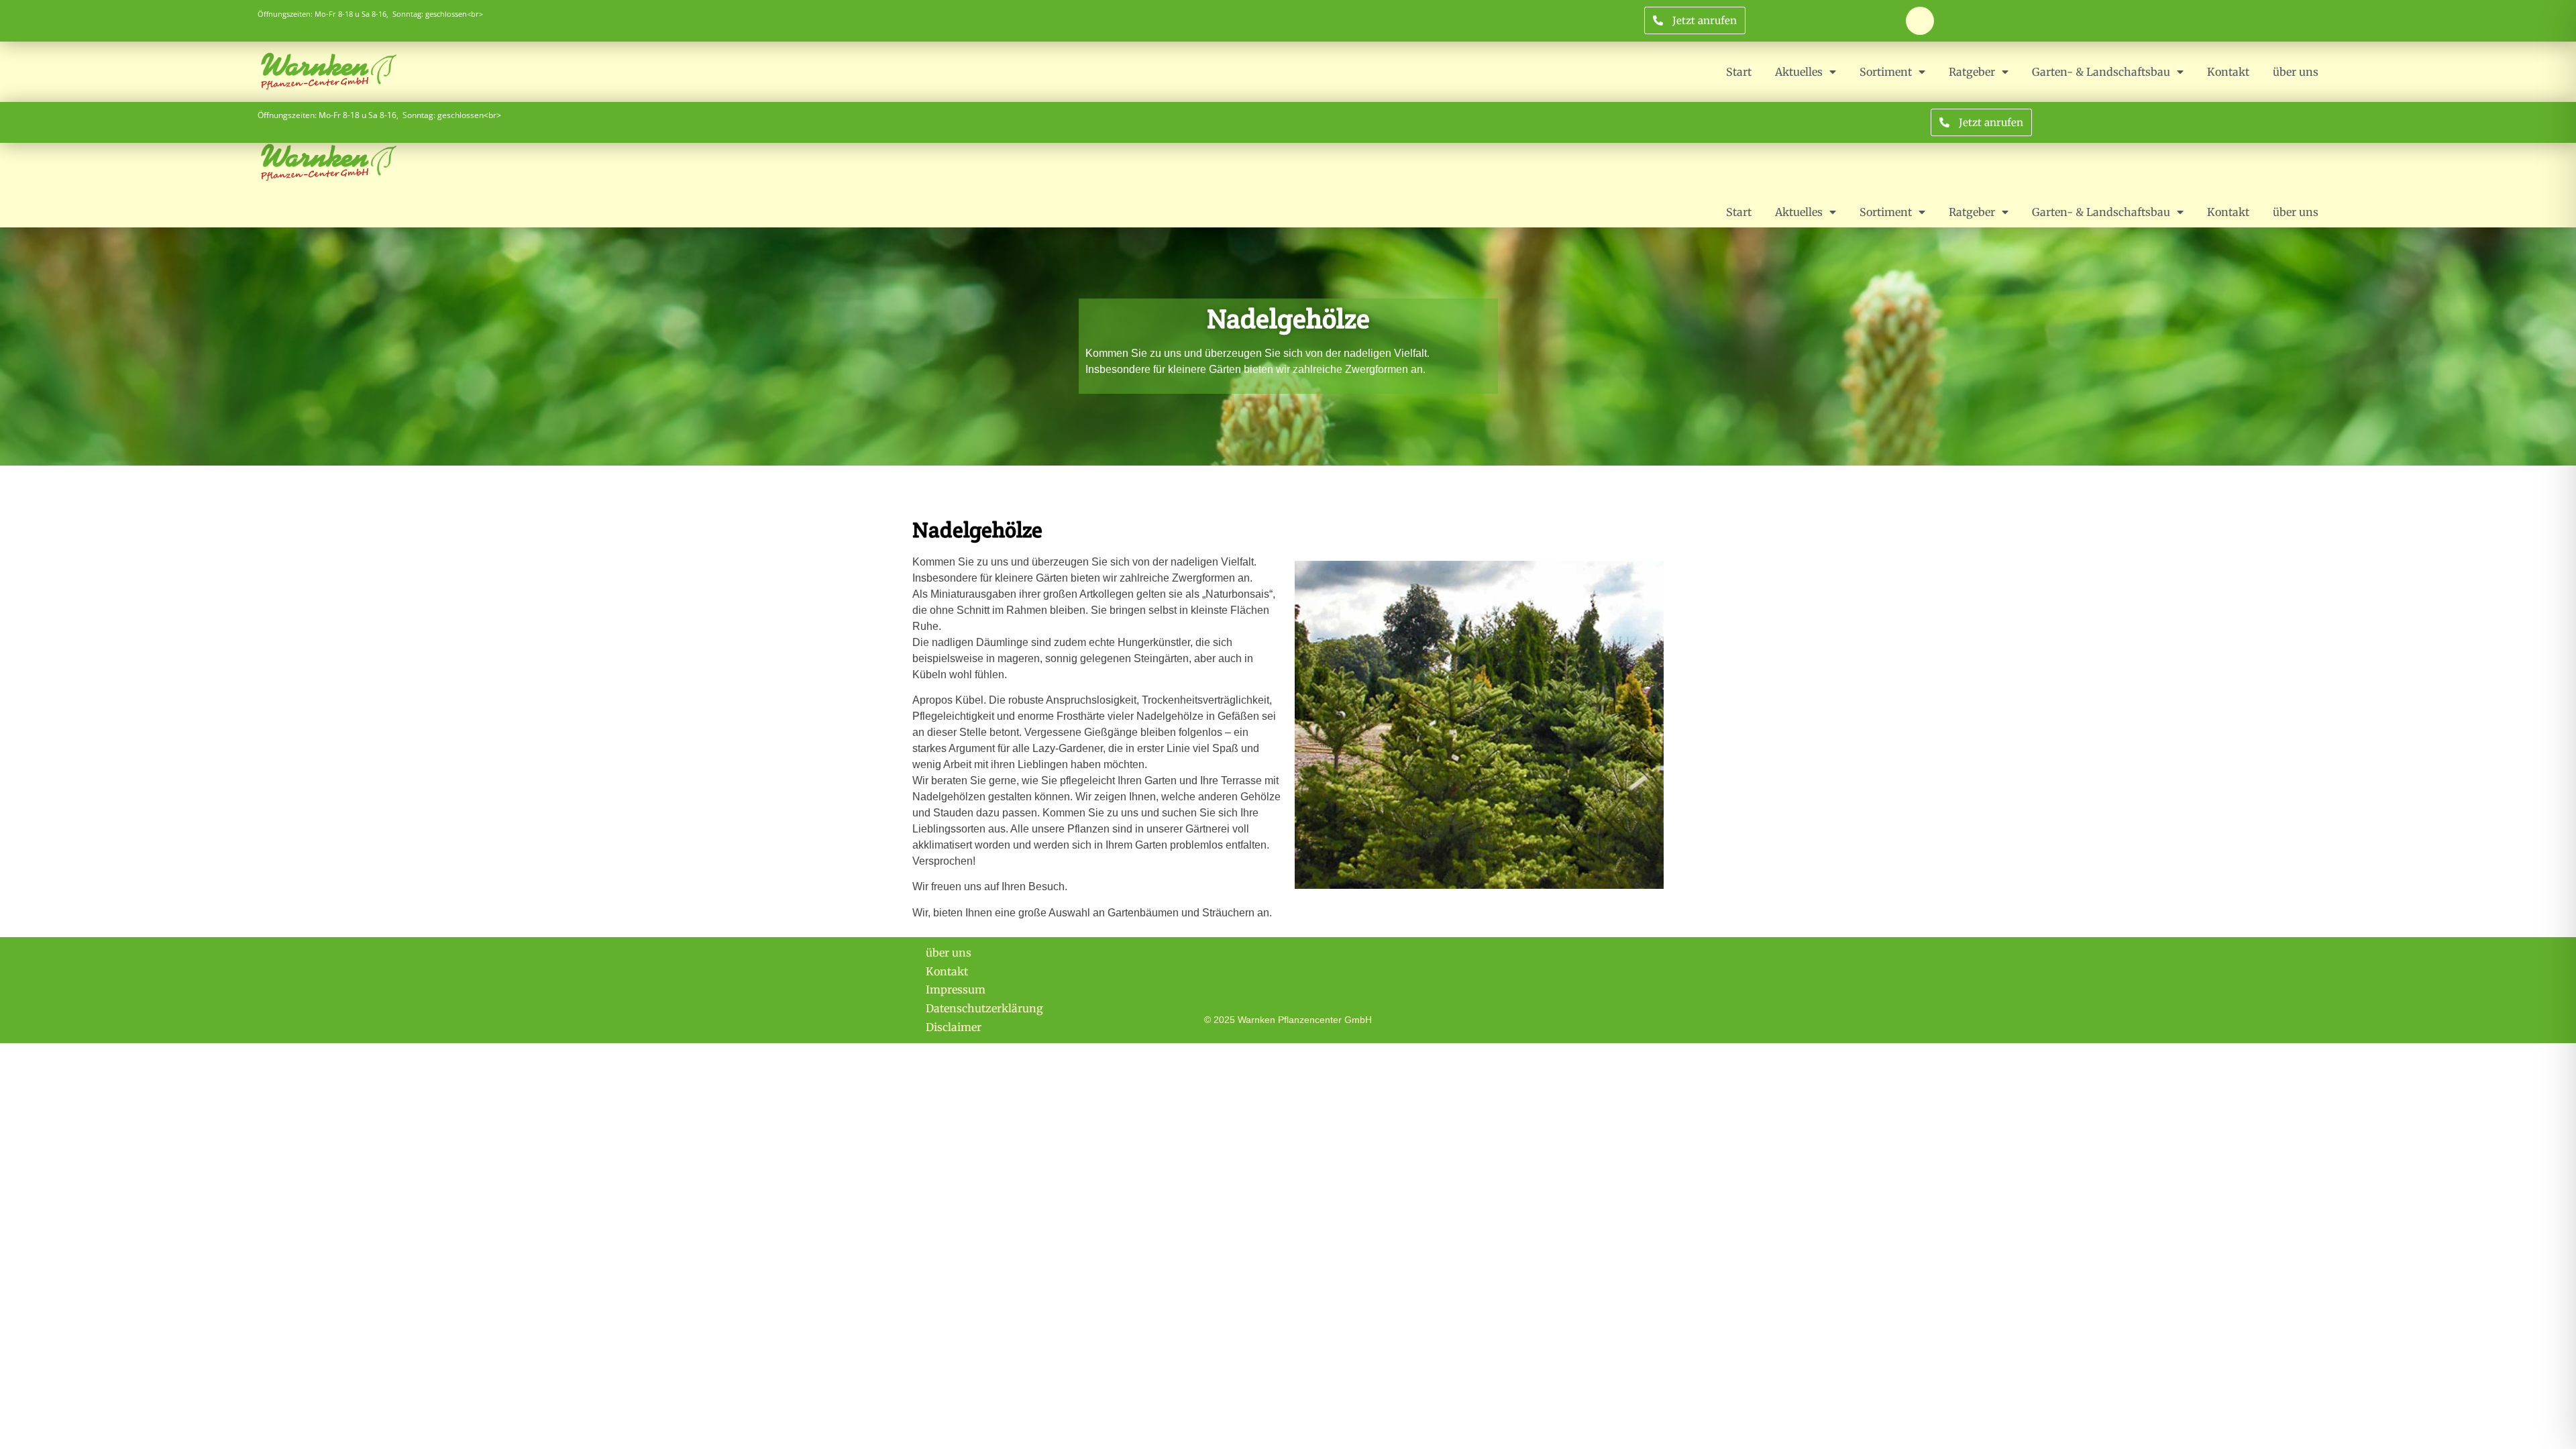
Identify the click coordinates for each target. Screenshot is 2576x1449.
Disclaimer (954, 1027)
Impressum (956, 989)
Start (1739, 72)
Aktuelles (1799, 72)
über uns (2296, 72)
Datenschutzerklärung (984, 1008)
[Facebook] (1920, 21)
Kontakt (2228, 72)
